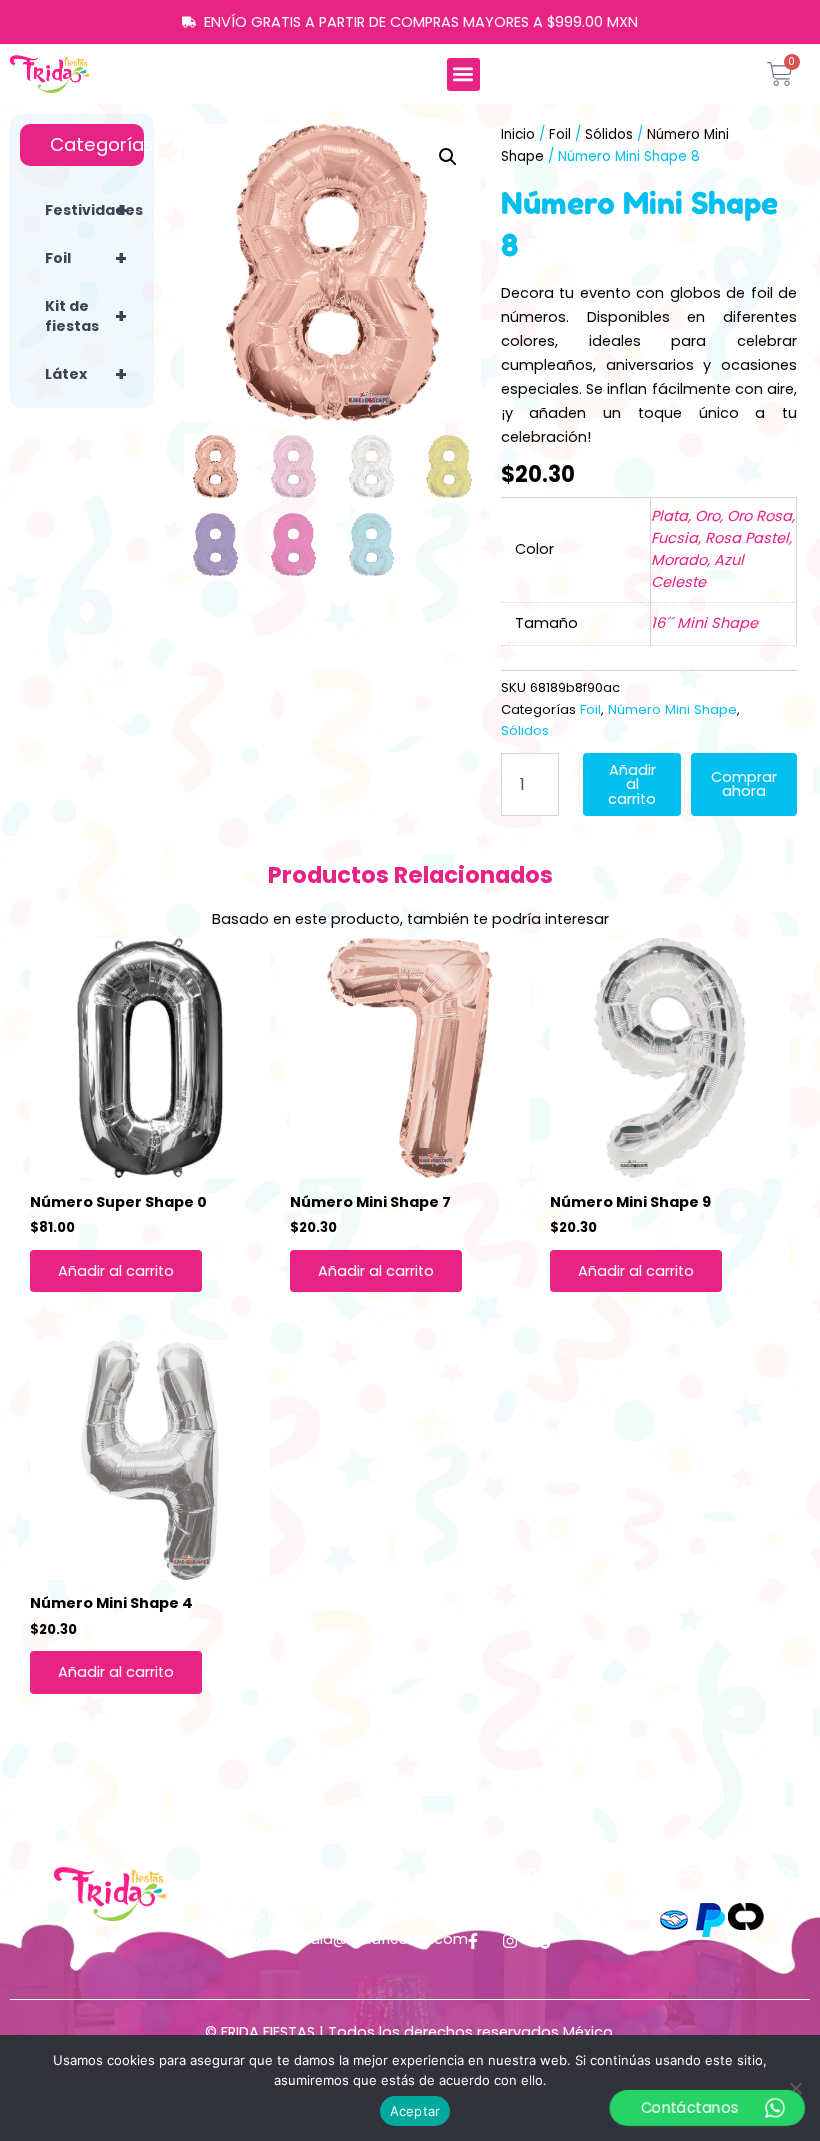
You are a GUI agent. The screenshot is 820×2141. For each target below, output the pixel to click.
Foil (86, 258)
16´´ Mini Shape (704, 623)
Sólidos (609, 134)
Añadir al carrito (632, 784)
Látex (86, 374)
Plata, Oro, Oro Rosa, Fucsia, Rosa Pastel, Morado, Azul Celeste (723, 549)
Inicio (518, 134)
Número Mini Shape (672, 709)
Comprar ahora (744, 784)
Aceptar (415, 2111)
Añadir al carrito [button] (116, 1271)
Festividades (94, 210)
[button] (463, 74)
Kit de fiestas (86, 316)
